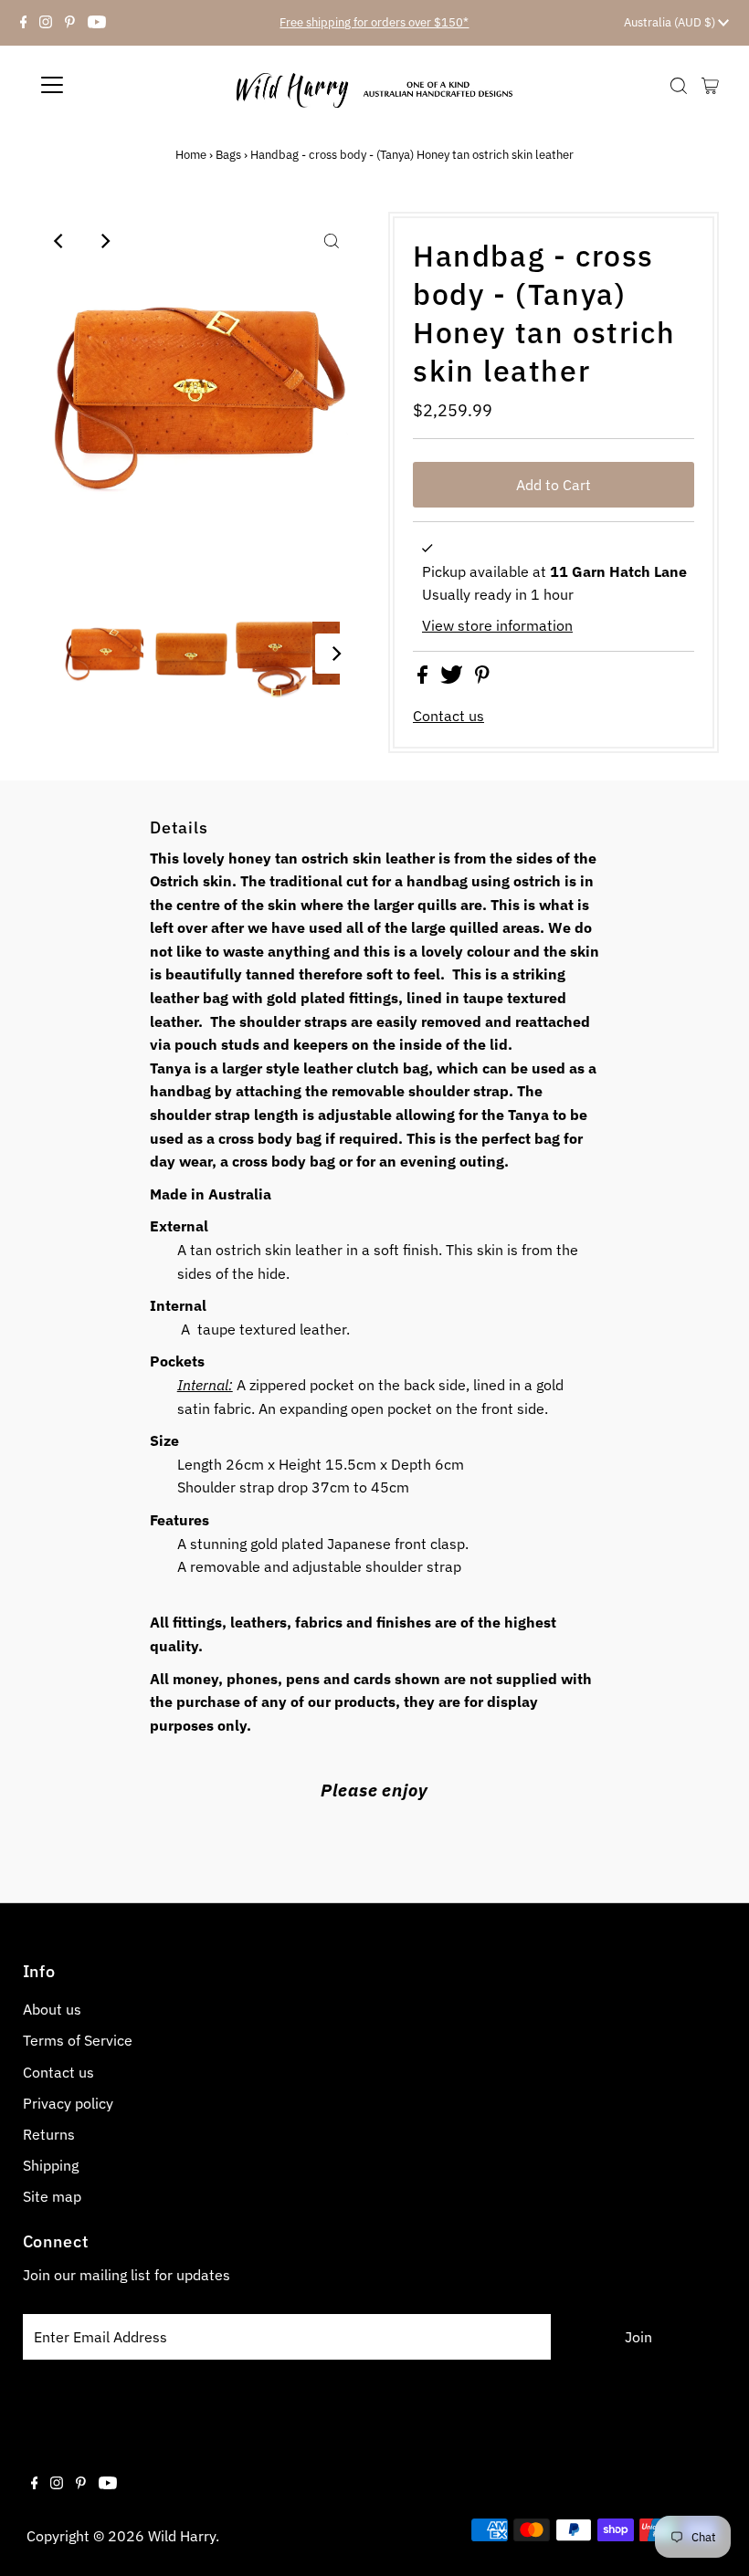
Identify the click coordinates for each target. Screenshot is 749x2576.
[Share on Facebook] (424, 678)
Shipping (51, 2165)
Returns (49, 2134)
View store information (497, 625)
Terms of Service (78, 2040)
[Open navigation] (118, 85)
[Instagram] (46, 23)
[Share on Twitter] (454, 678)
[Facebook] (24, 23)
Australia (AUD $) (671, 22)
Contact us (448, 716)
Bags (228, 155)
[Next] (104, 241)
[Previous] (59, 241)
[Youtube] (97, 23)
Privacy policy (68, 2103)
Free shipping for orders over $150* (374, 22)
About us (52, 2009)
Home (191, 155)
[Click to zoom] (332, 241)
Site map (52, 2196)
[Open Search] (679, 86)
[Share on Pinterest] (482, 678)
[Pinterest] (70, 23)
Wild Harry (182, 2536)
